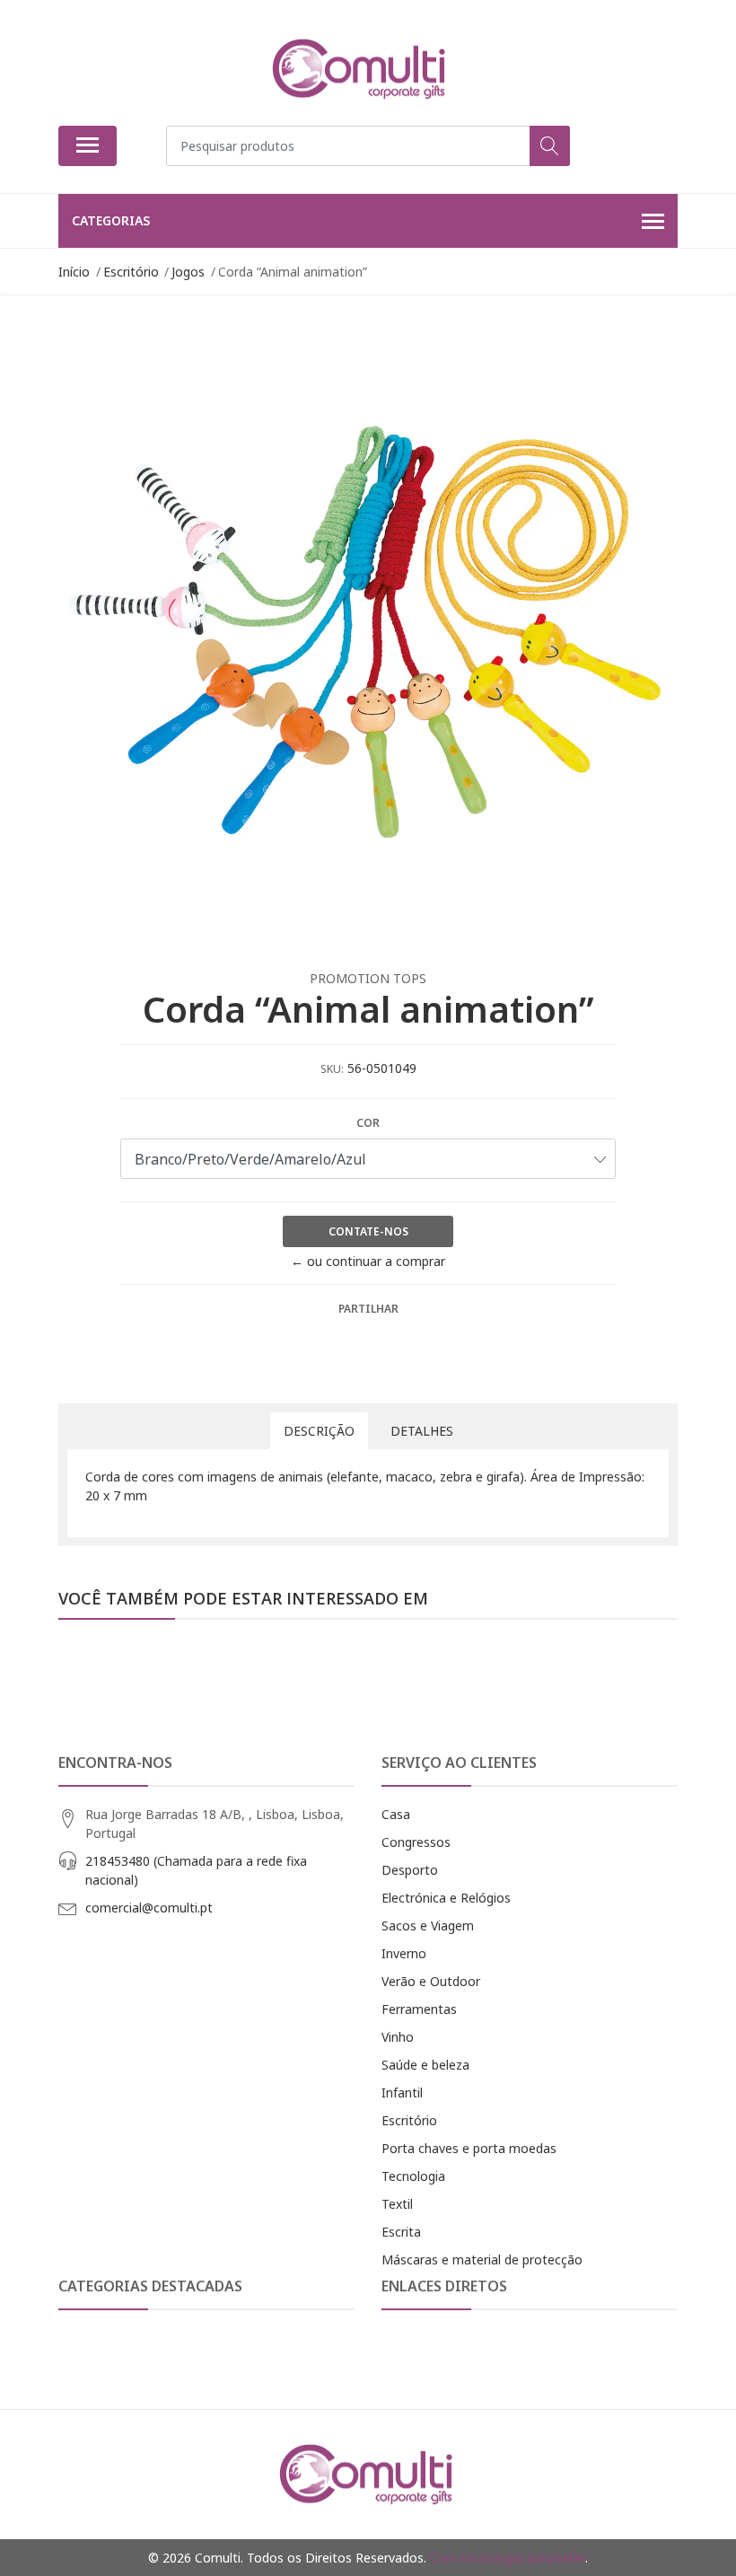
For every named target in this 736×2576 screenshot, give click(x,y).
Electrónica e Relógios (446, 1898)
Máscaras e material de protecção (482, 2259)
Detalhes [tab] (422, 1431)
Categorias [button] (111, 220)
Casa (396, 1814)
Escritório (409, 2120)
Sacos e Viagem (428, 1925)
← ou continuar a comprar (368, 1261)
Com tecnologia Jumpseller (508, 2558)
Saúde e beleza (425, 2065)
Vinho (398, 2037)
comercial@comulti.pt (149, 1908)
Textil (397, 2204)
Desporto (410, 1870)
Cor (368, 1123)
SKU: (332, 1069)
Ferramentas (419, 2009)
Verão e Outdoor (431, 1981)
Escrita (401, 2232)
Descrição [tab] (319, 1431)
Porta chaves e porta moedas (469, 2148)
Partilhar (368, 1309)
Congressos (416, 1842)
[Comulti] (361, 69)
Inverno (404, 1953)
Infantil (402, 2092)
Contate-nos (368, 1231)
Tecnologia (413, 2176)
